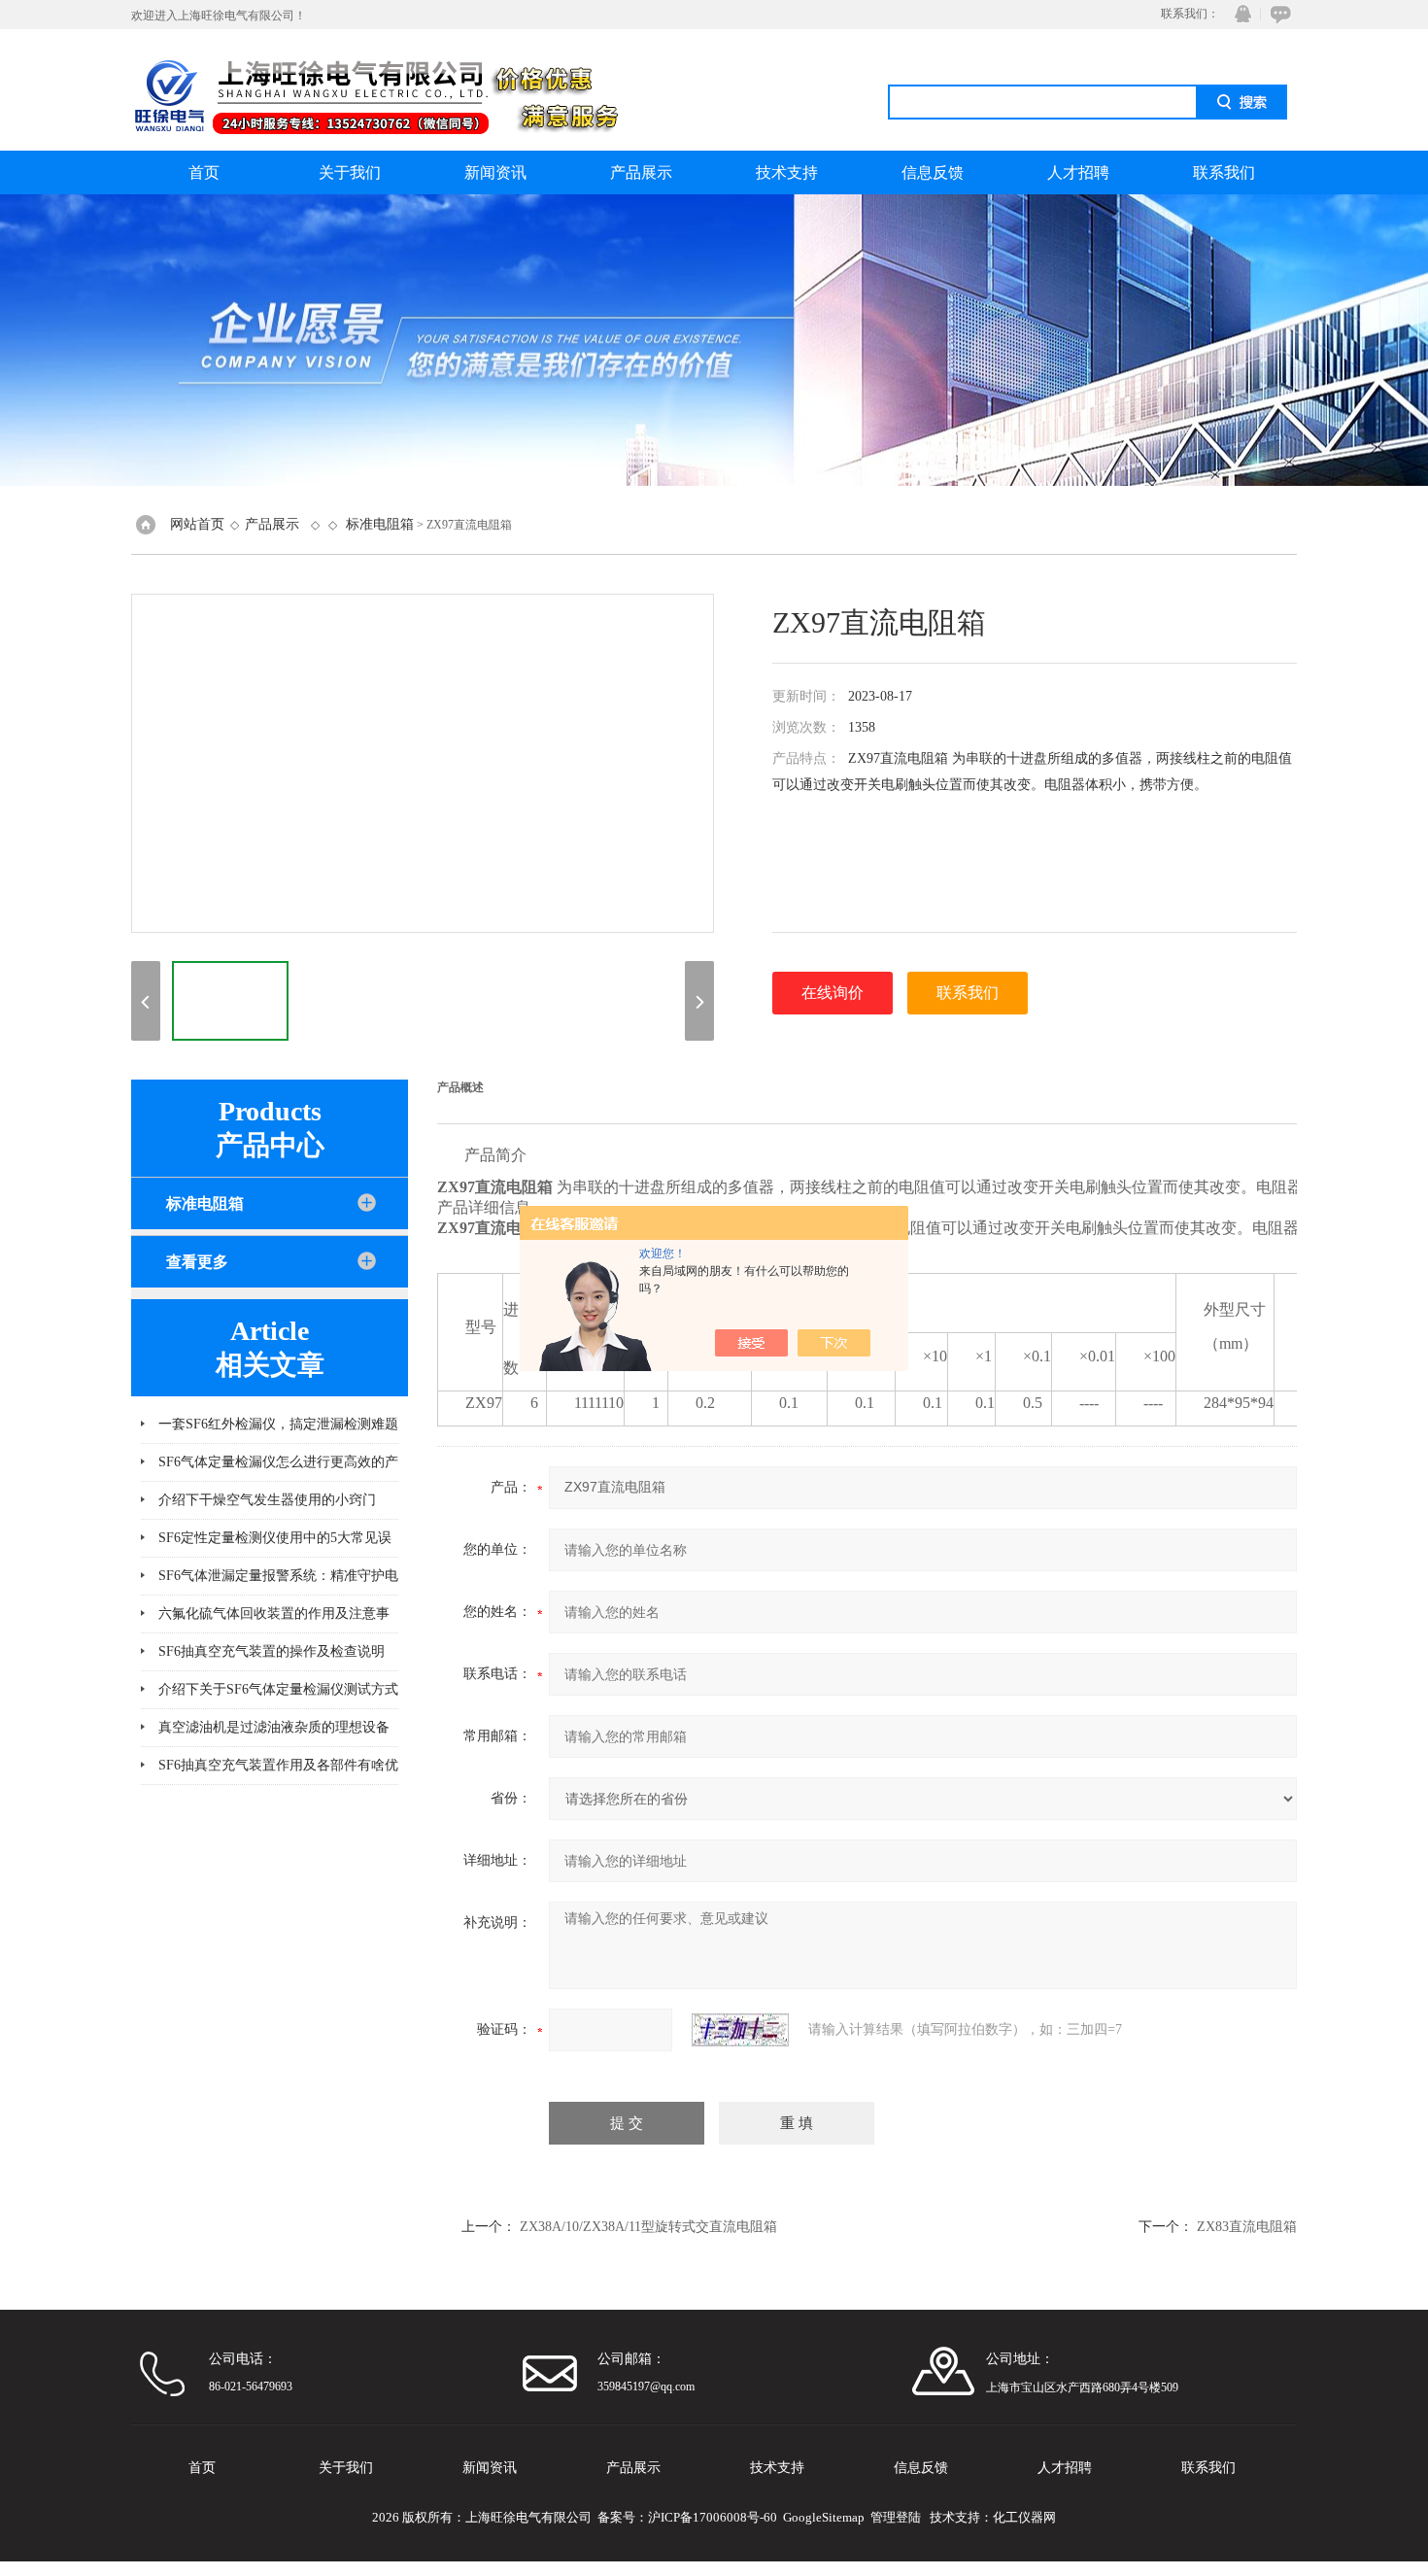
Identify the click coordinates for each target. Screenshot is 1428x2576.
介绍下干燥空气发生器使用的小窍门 (267, 1500)
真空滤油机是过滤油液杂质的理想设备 (274, 1727)
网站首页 (197, 524)
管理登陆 (896, 2517)
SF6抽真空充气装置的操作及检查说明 (272, 1651)
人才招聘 (1078, 172)
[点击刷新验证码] (740, 2030)
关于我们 (350, 172)
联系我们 (1224, 172)
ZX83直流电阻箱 (1247, 2227)
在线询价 (833, 993)
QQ (1239, 14)
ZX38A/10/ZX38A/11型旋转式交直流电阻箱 (648, 2227)
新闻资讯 (495, 172)
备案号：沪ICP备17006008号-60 (687, 2517)
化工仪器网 (1024, 2517)
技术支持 (787, 172)
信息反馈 (933, 172)
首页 (204, 172)
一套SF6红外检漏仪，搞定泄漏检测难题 (278, 1424)
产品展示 (641, 172)
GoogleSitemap (824, 2517)
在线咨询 (1277, 14)
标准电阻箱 (380, 524)
